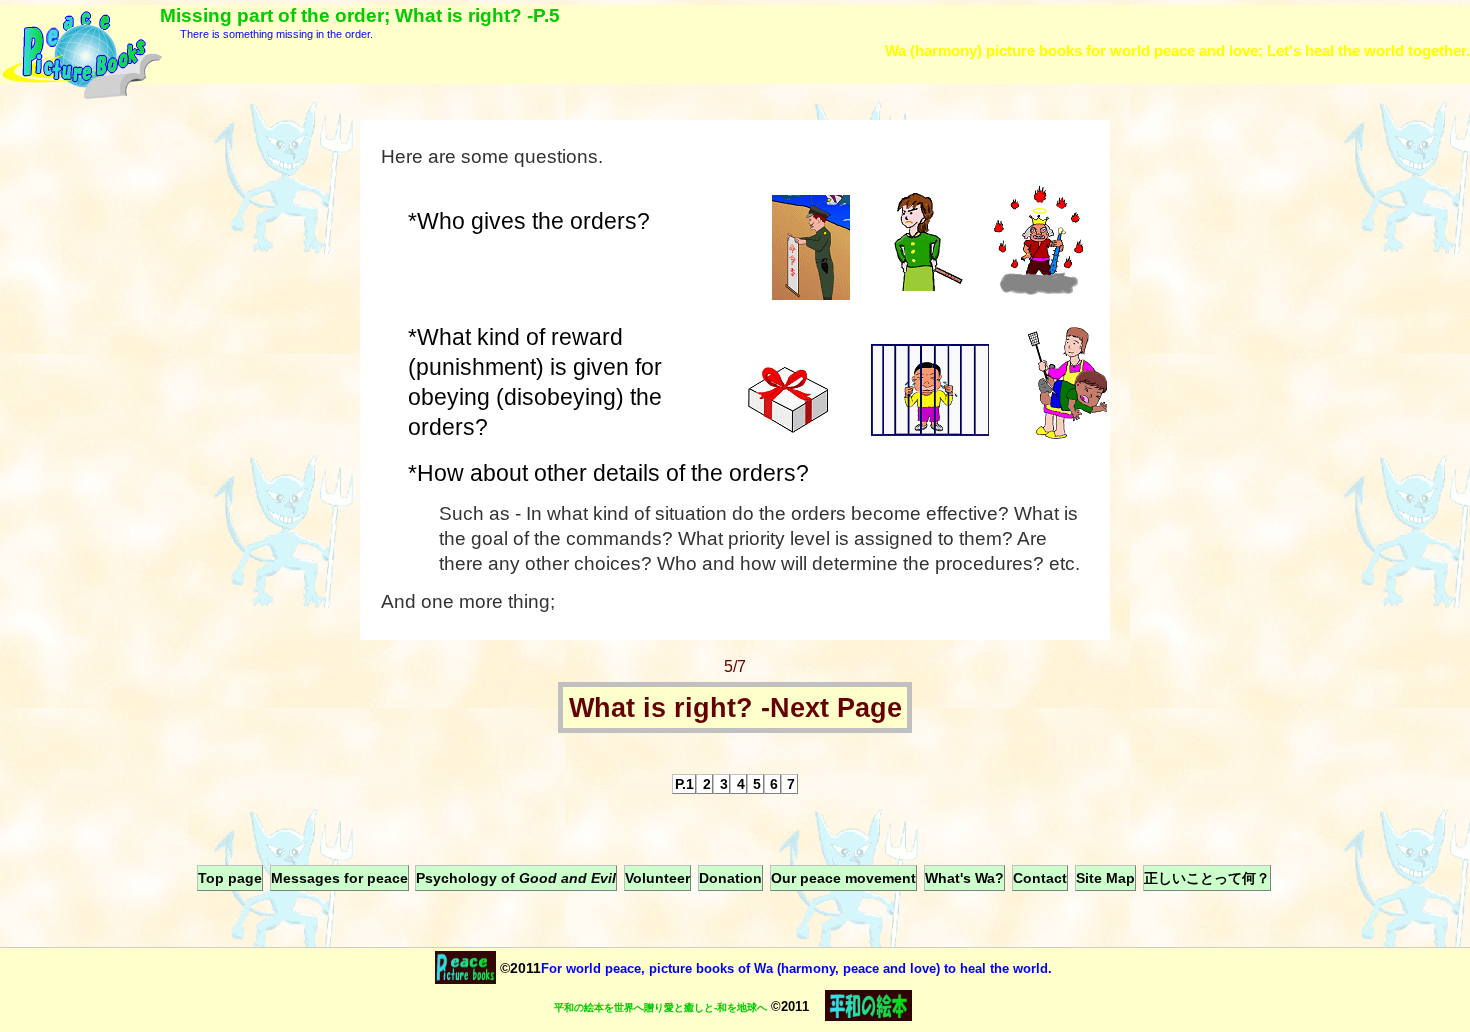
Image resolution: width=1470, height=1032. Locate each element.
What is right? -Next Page (735, 707)
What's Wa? (964, 878)
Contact (1040, 878)
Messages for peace (339, 878)
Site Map (1105, 878)
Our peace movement (843, 878)
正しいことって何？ (1207, 878)
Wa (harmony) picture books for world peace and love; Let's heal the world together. (1177, 50)
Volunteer (657, 878)
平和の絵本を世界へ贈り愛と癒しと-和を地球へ (660, 1007)
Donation (730, 878)
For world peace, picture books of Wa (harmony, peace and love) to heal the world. (796, 968)
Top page (230, 878)
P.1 (684, 784)
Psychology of (516, 878)
